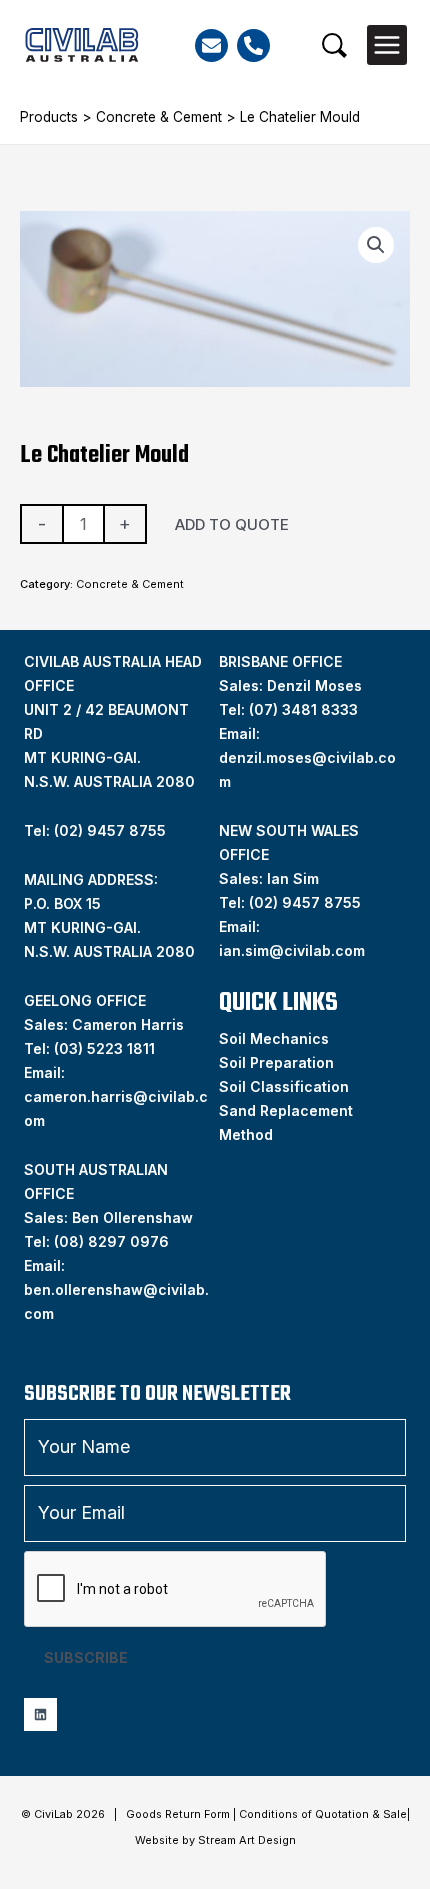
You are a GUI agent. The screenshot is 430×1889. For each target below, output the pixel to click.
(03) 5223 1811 (104, 1048)
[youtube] (40, 1714)
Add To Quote (232, 524)
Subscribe (86, 1657)
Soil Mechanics (274, 1038)
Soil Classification (284, 1086)
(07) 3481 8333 (303, 709)
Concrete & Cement (159, 117)
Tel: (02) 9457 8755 (95, 830)
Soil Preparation (276, 1062)
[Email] (211, 45)
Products (49, 117)
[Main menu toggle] (387, 45)
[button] (334, 45)
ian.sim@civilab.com (292, 950)
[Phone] (253, 45)
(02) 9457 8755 (305, 902)
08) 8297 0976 (114, 1241)
